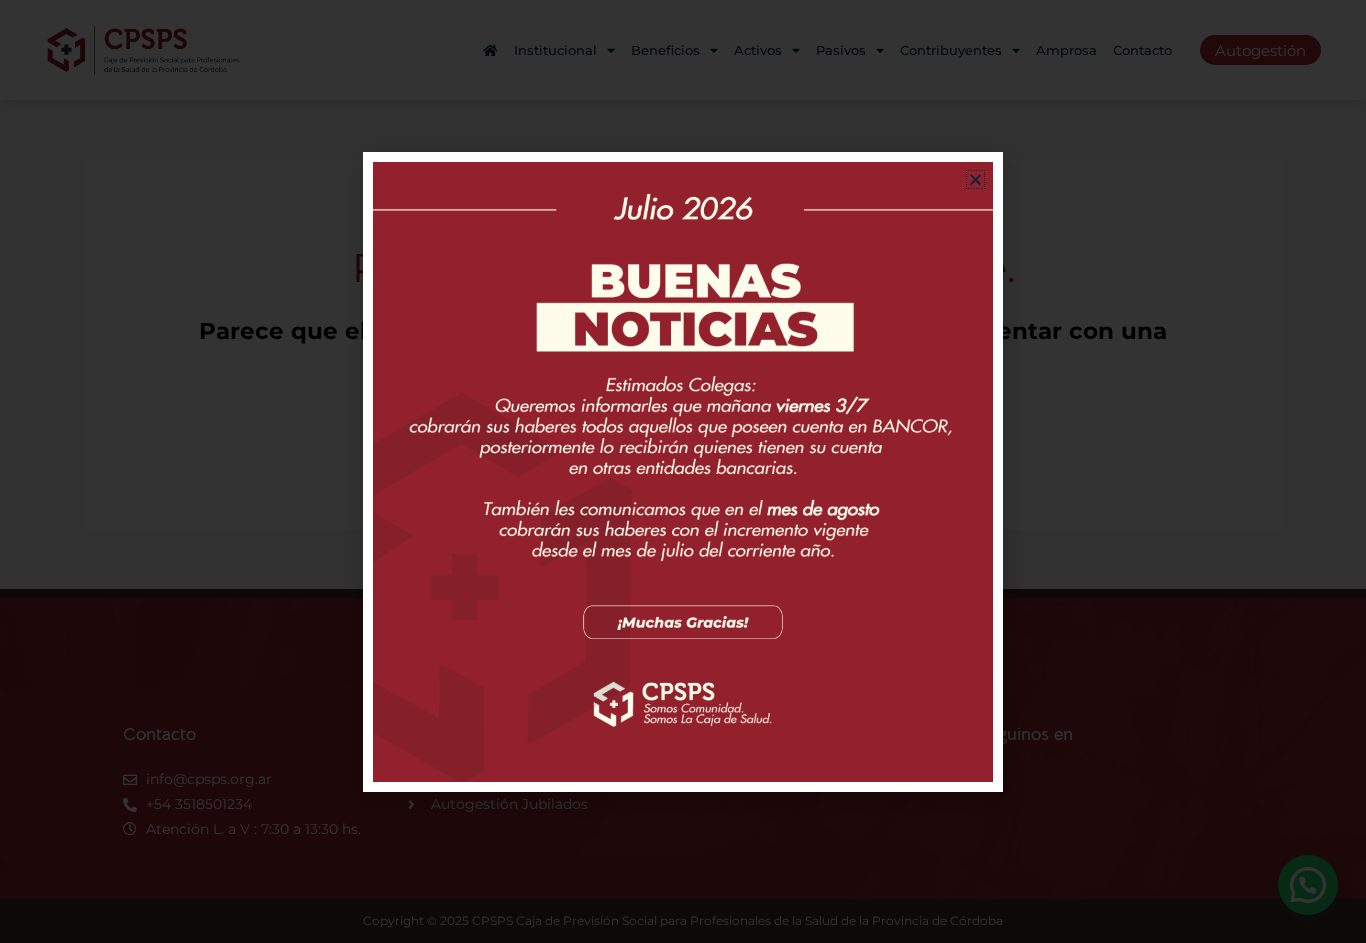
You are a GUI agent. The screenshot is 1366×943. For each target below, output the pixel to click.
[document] (683, 471)
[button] (975, 179)
